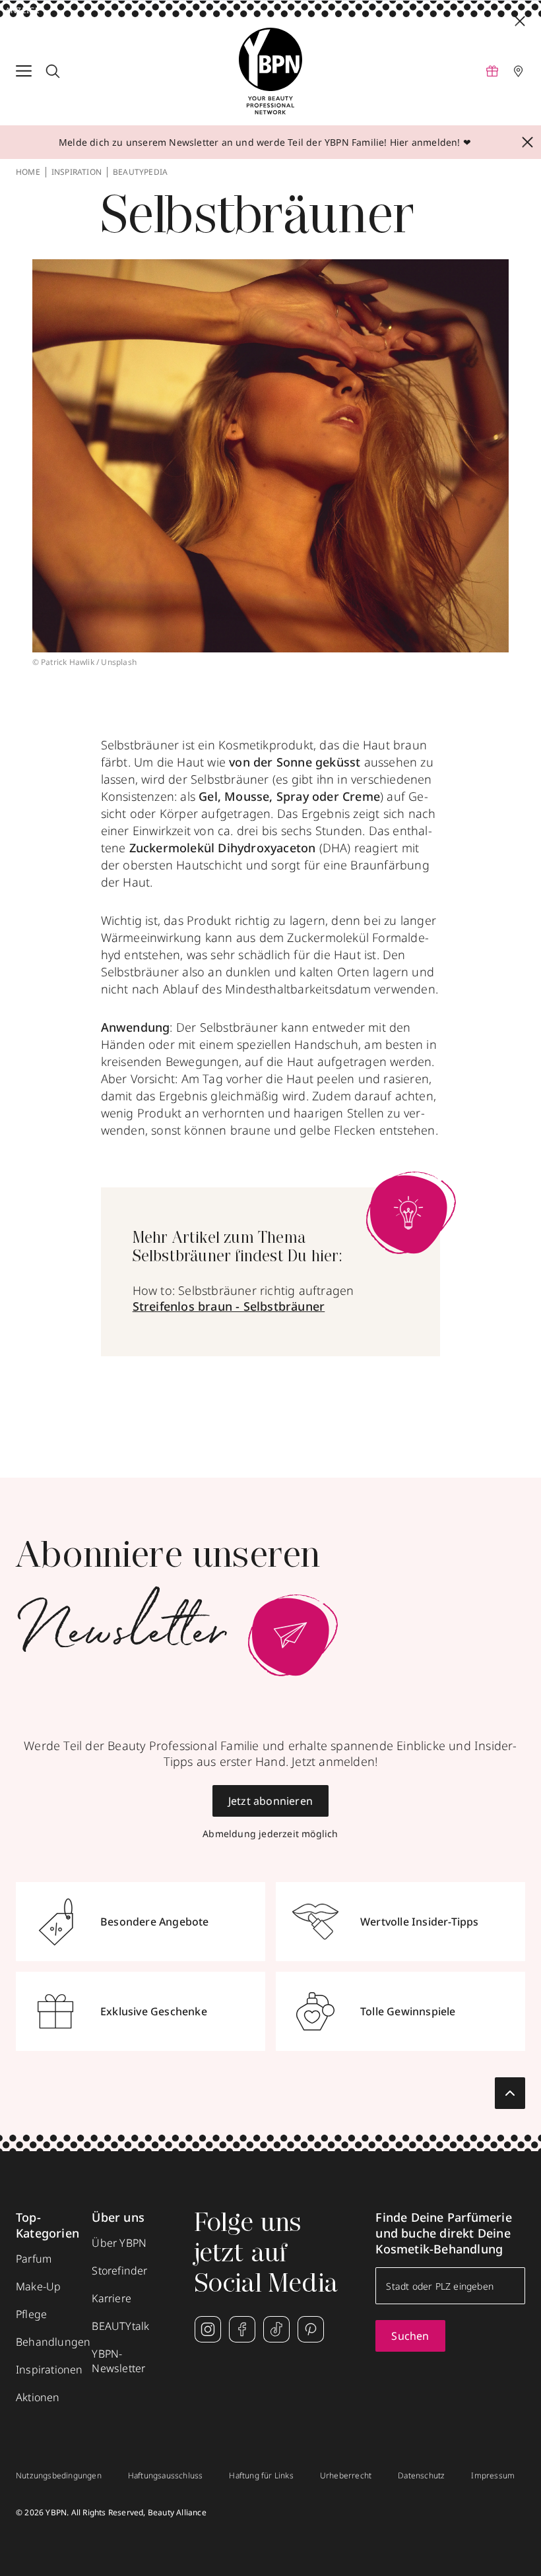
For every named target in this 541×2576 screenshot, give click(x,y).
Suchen (410, 2336)
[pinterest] (311, 2329)
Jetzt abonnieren (270, 1801)
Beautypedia (140, 172)
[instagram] (208, 2329)
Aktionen (38, 2397)
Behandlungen (53, 2342)
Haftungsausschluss (166, 2476)
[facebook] (242, 2329)
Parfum (34, 2259)
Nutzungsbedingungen (59, 2476)
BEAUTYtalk (120, 2326)
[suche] (53, 71)
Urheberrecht (346, 2476)
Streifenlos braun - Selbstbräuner (229, 1306)
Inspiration (77, 172)
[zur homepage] (270, 71)
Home (28, 172)
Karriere (111, 2298)
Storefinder (119, 2271)
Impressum (493, 2476)
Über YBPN (119, 2243)
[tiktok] (276, 2329)
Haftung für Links (261, 2476)
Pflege (31, 2314)
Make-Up (38, 2286)
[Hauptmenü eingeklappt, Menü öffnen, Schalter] (24, 71)
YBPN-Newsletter (118, 2361)
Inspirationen (49, 2370)
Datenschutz (421, 2476)
